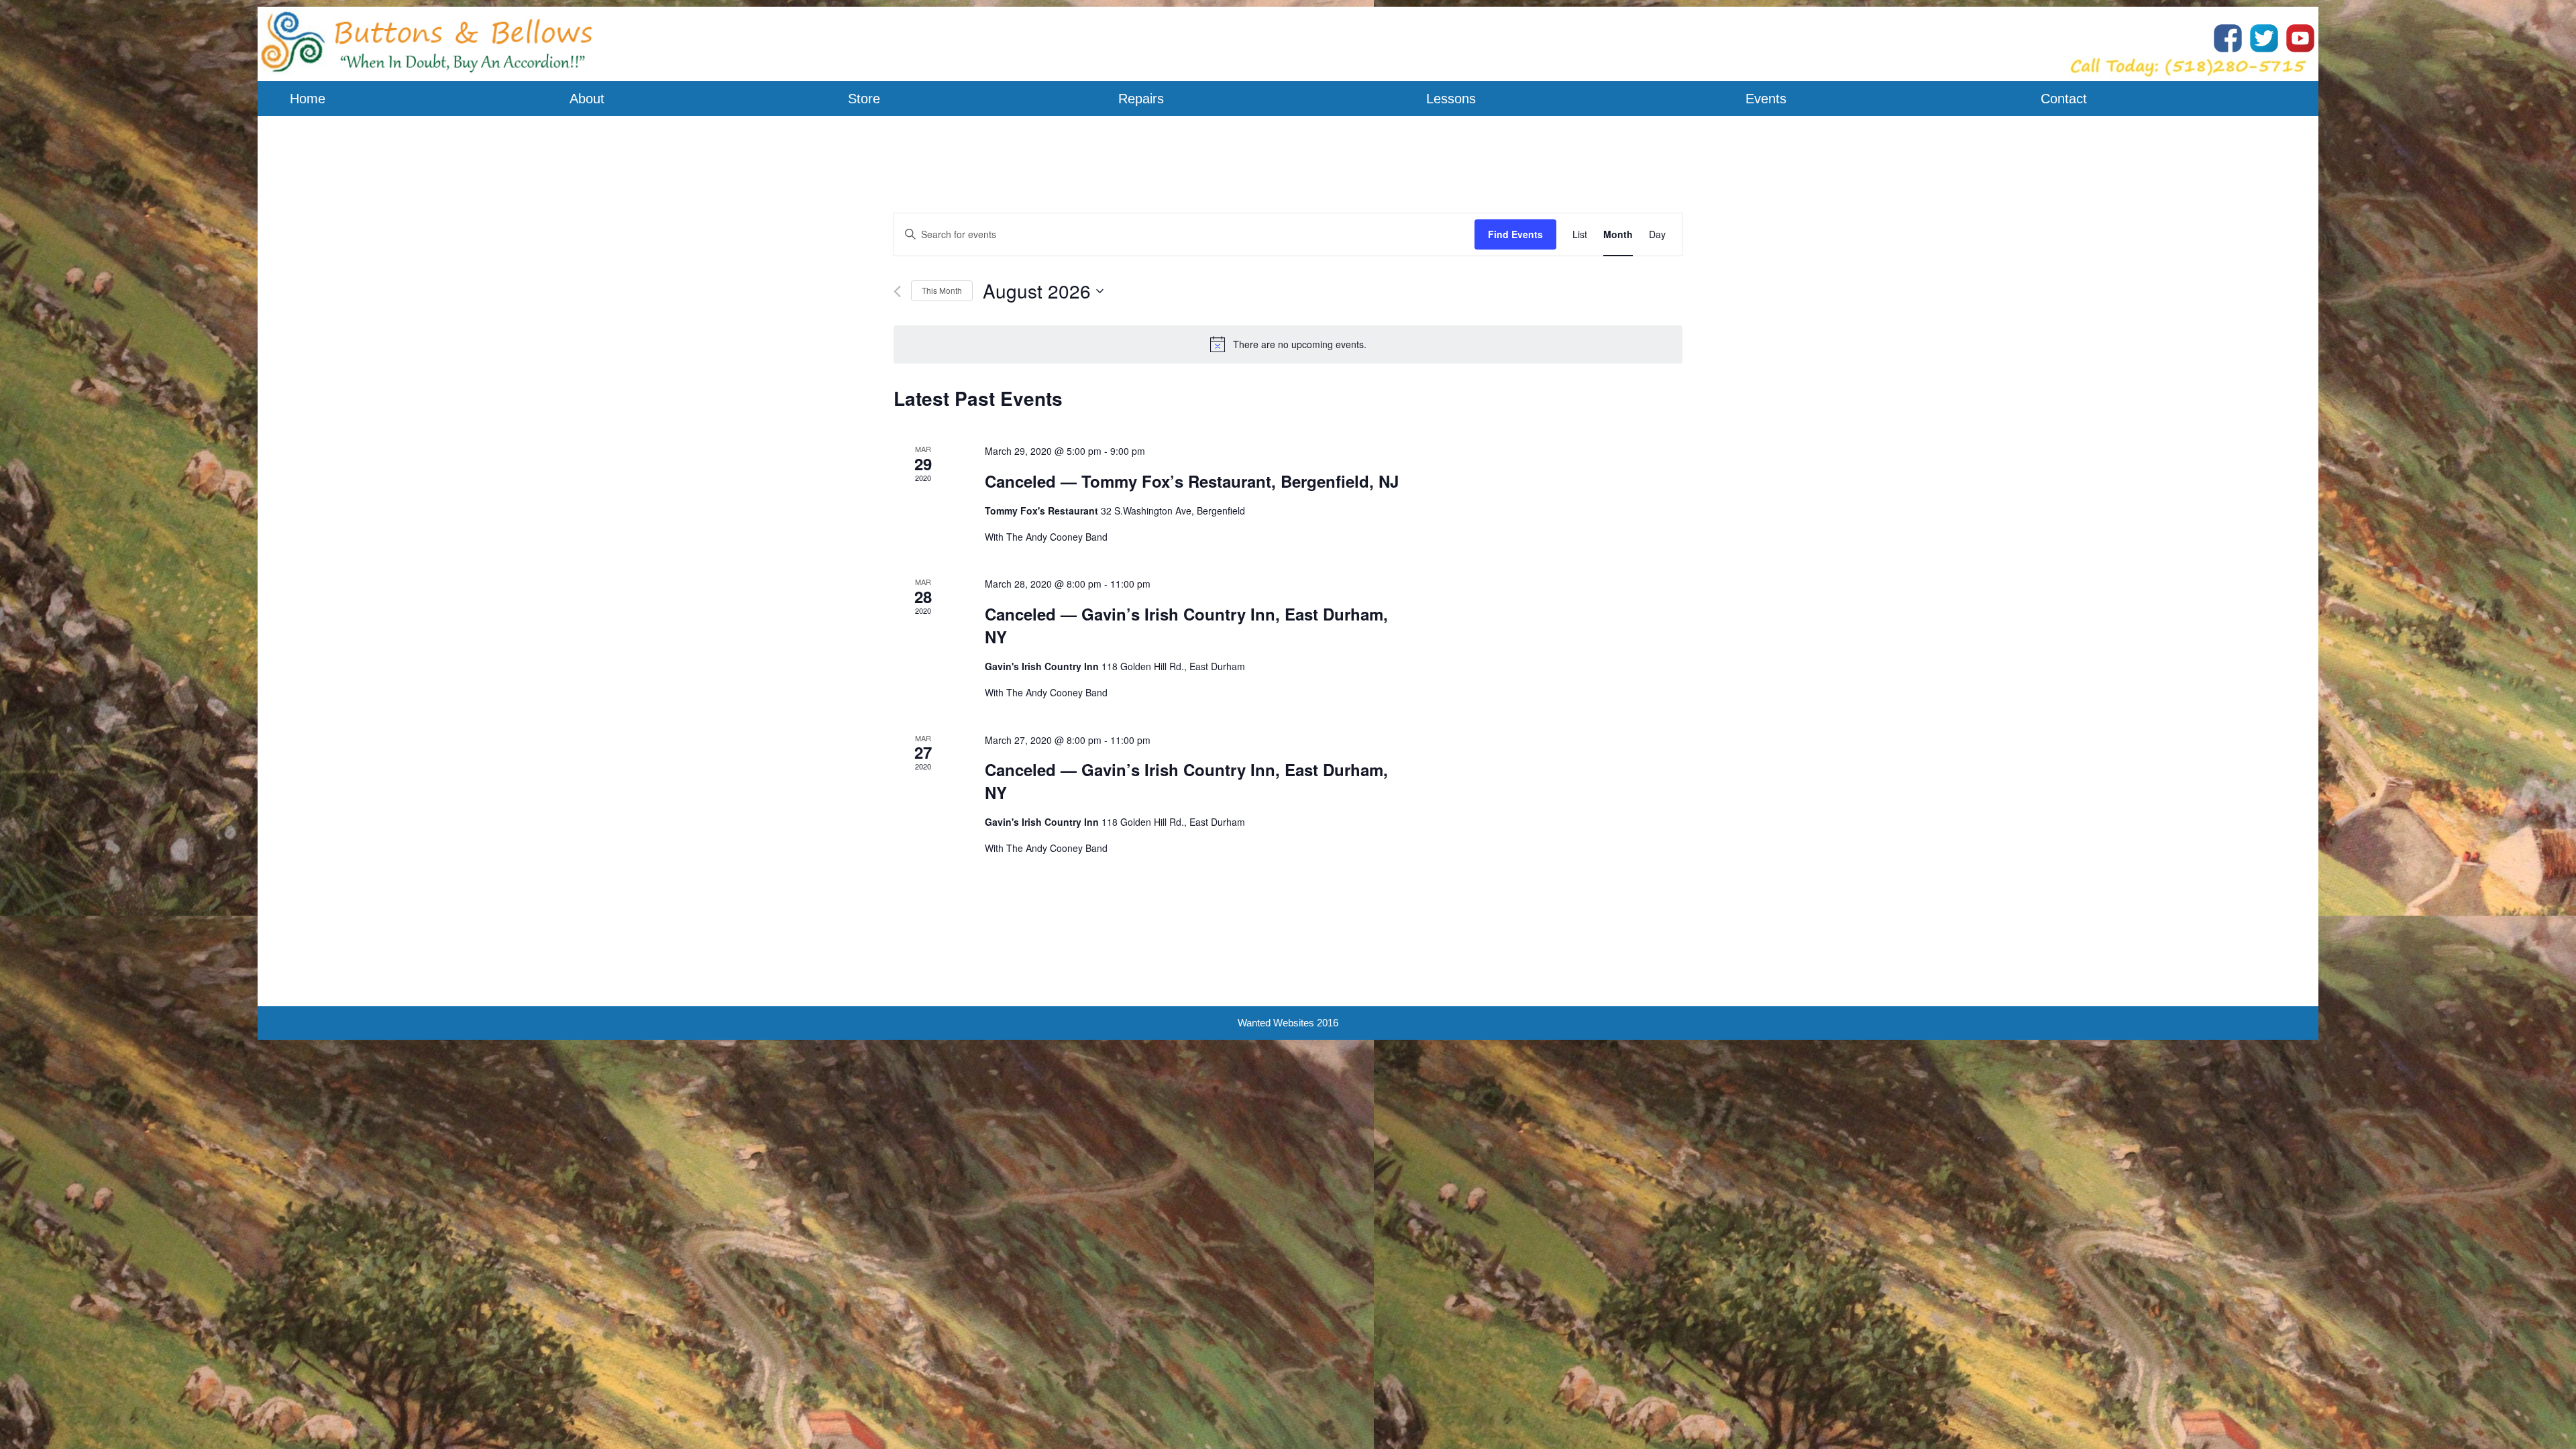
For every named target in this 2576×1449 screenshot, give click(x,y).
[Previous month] (897, 291)
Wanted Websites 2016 (1288, 1023)
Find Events (1515, 234)
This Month (942, 290)
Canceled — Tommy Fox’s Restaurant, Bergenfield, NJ (1192, 481)
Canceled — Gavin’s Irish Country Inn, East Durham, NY (1186, 625)
